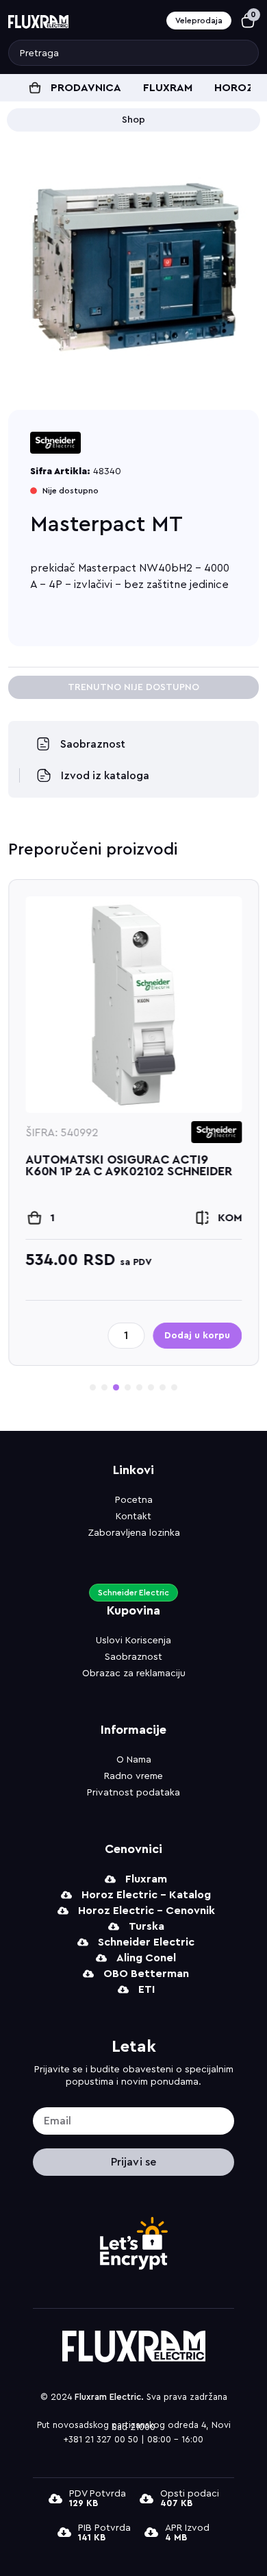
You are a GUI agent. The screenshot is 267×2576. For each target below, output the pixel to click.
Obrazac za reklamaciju (134, 1673)
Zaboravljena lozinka (134, 1533)
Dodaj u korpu (197, 1336)
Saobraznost (133, 1657)
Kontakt (133, 1517)
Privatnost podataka (133, 1793)
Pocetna (134, 1500)
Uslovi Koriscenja (133, 1641)
